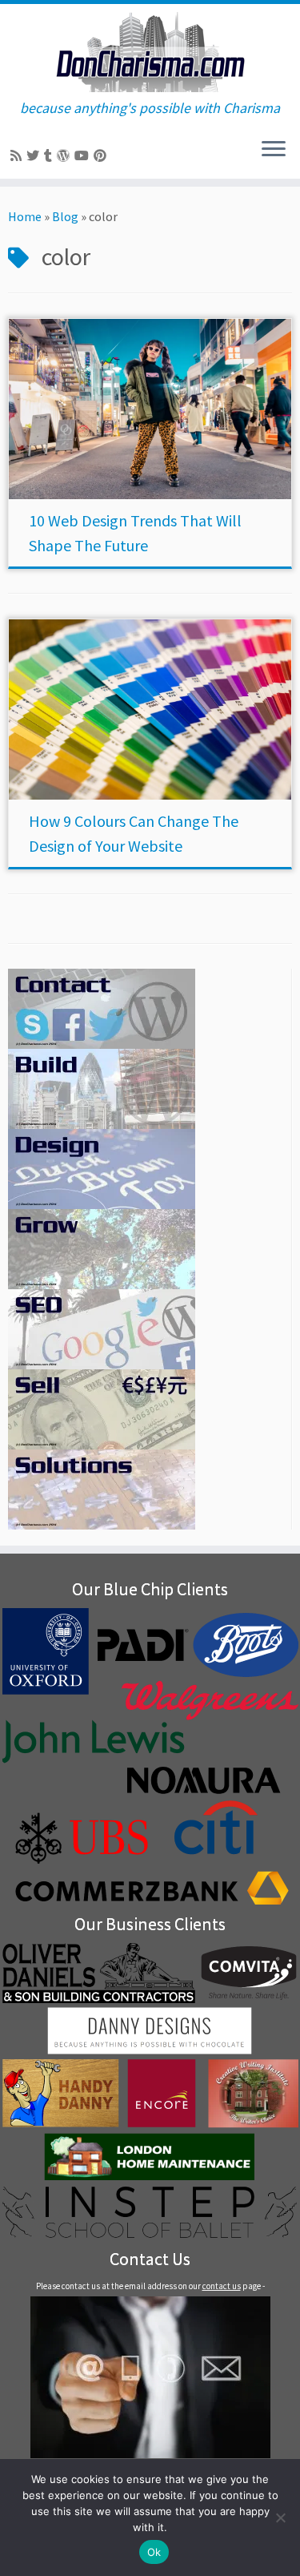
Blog (65, 216)
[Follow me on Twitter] (35, 155)
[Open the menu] (274, 150)
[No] (280, 2518)
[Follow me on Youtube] (84, 155)
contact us (222, 2286)
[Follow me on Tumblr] (50, 155)
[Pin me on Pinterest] (102, 155)
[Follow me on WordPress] (66, 155)
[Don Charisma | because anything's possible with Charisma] (150, 52)
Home (25, 216)
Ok (154, 2552)
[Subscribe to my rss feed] (18, 155)
